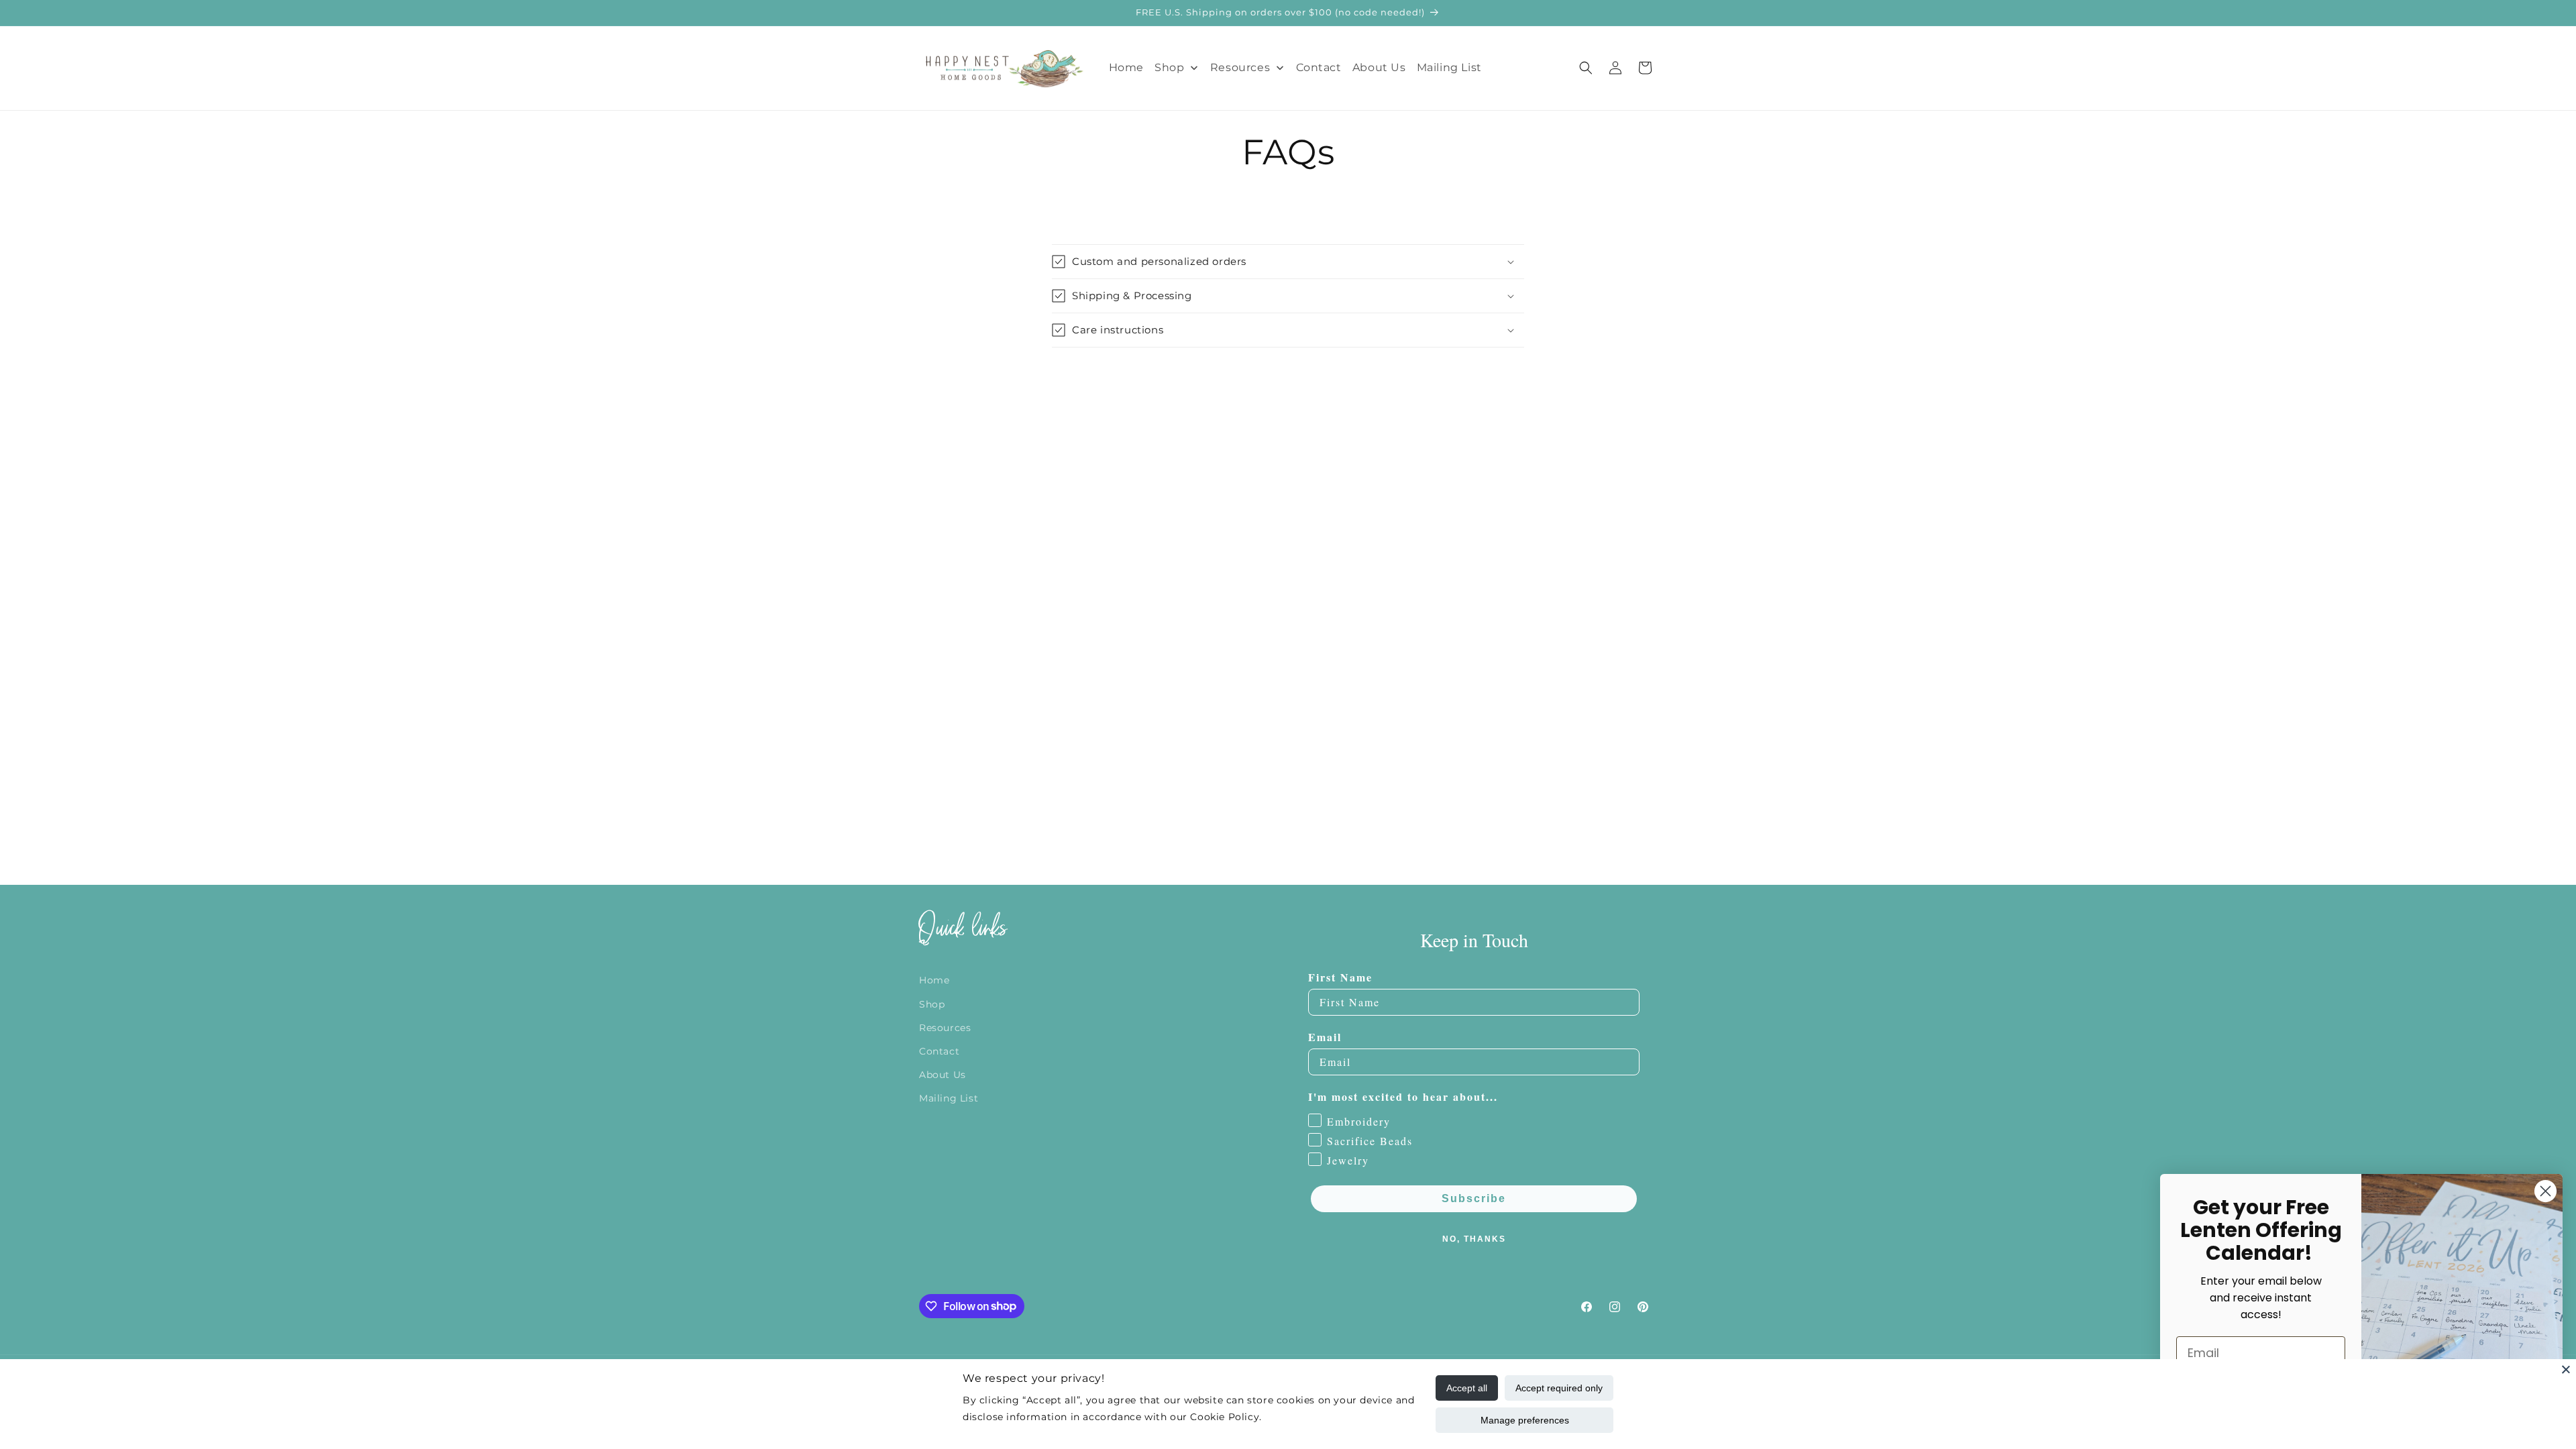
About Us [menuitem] (1379, 67)
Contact (939, 1051)
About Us (943, 1075)
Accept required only (1559, 1388)
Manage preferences (1525, 1420)
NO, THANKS (1474, 1239)
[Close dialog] (2545, 1191)
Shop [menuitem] (1169, 67)
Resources (945, 1027)
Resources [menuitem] (1240, 67)
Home (934, 980)
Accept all (1467, 1388)
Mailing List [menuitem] (1449, 67)
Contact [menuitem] (1319, 67)
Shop (932, 1004)
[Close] (2566, 1369)
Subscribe (1474, 1198)
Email (1325, 1037)
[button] (1586, 68)
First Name (1340, 977)
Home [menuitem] (1126, 67)
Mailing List (949, 1098)
